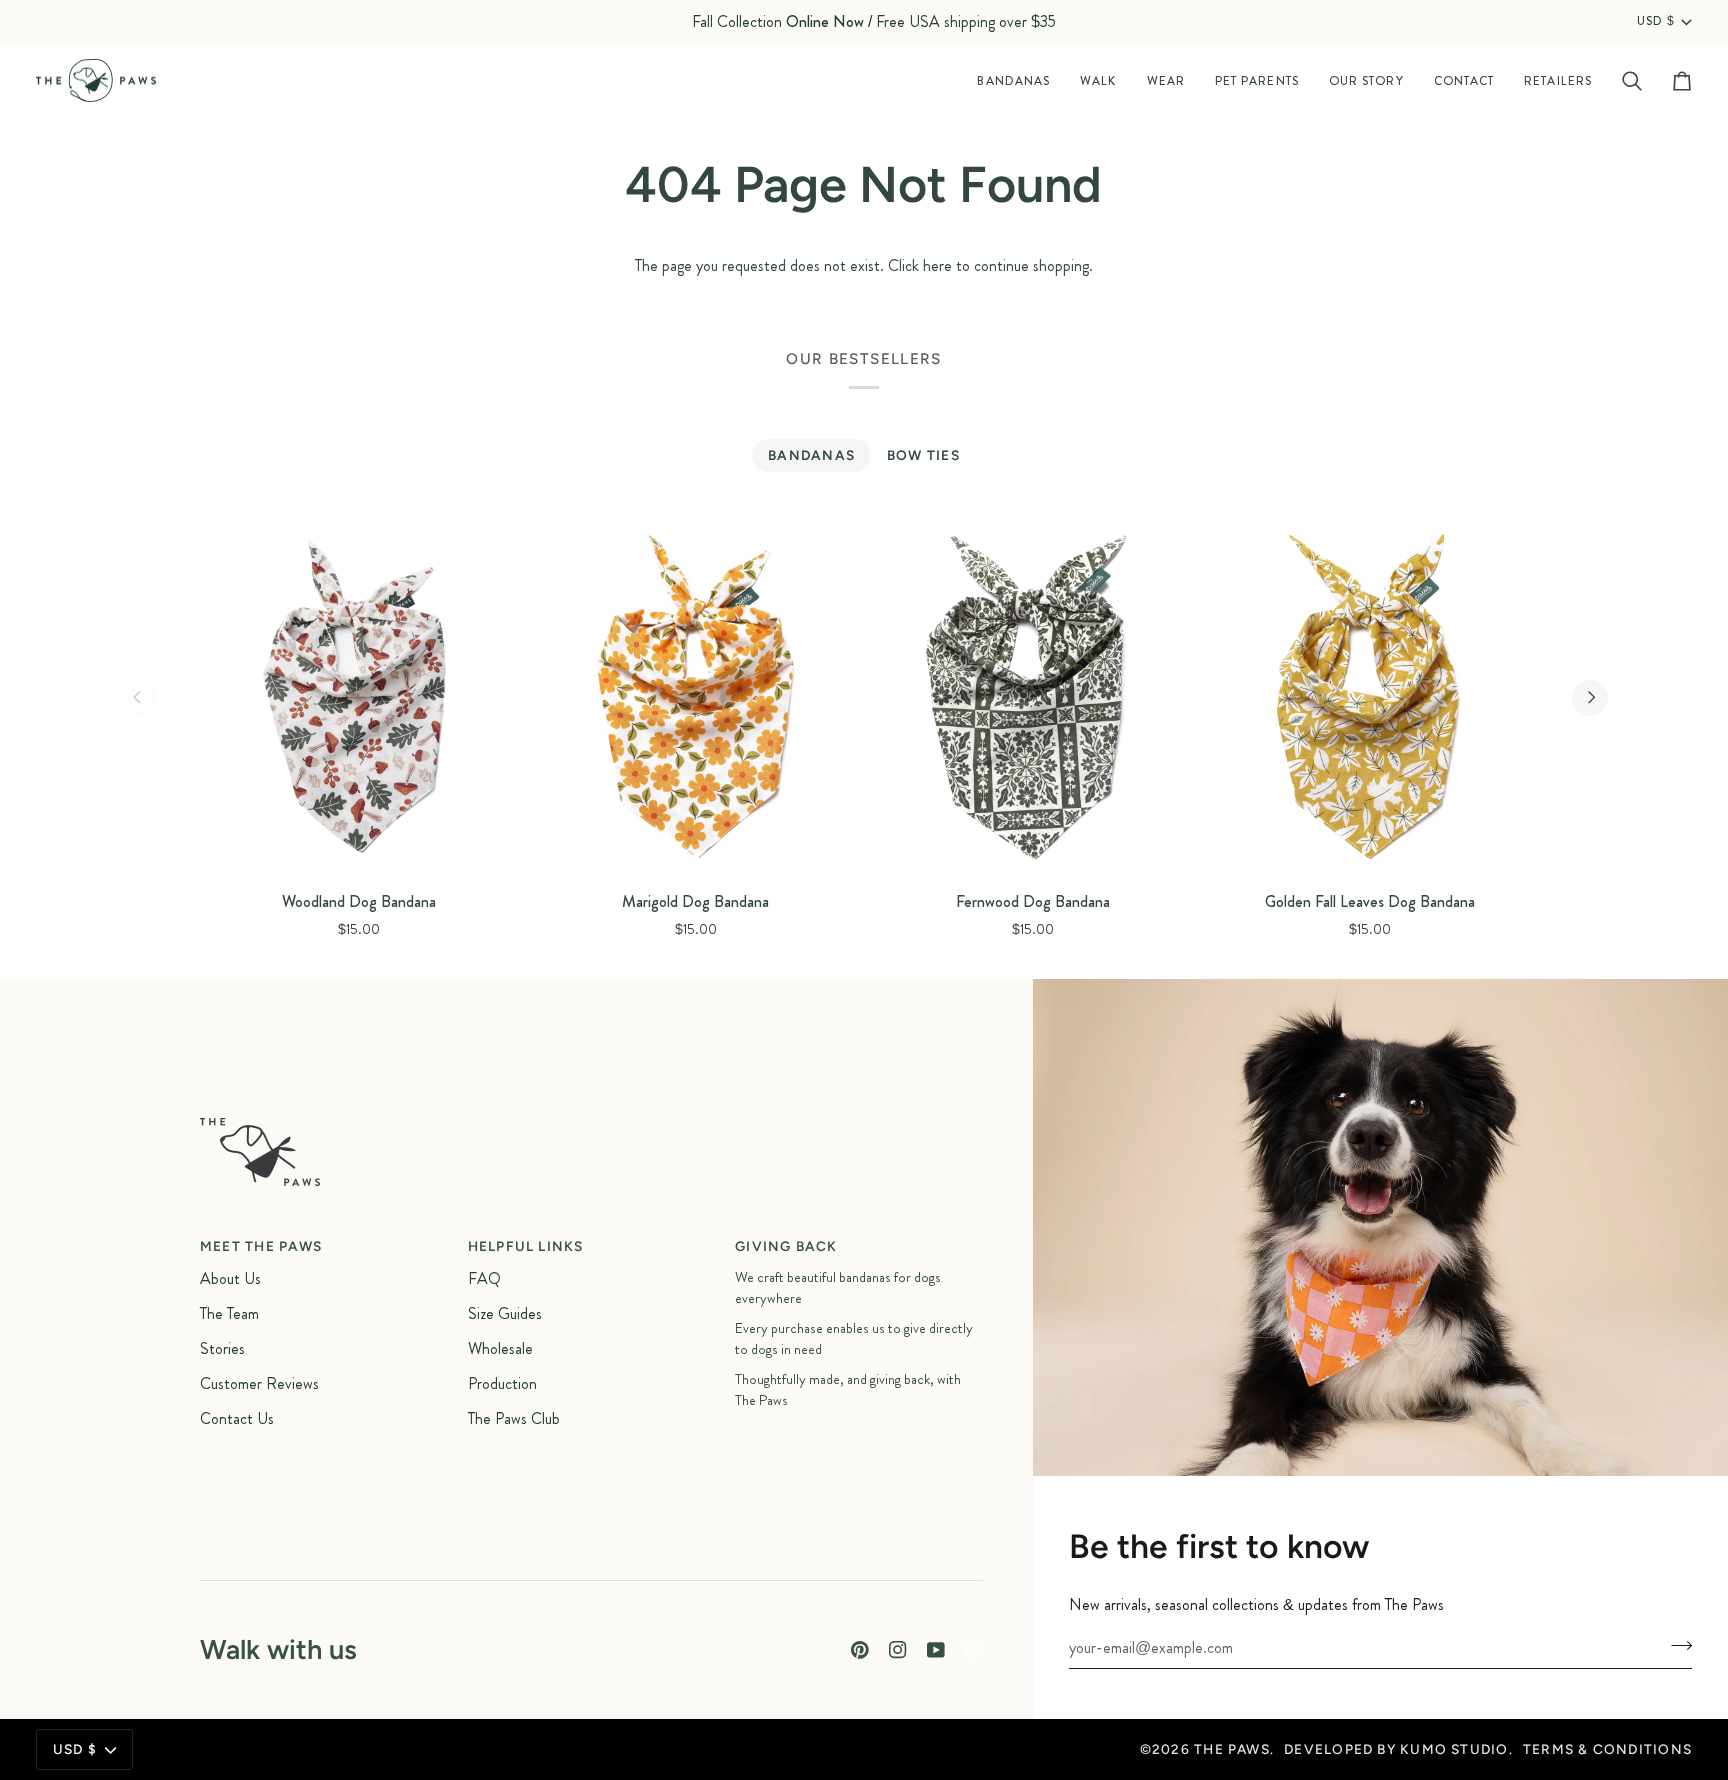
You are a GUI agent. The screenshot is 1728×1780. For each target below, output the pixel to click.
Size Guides (505, 1313)
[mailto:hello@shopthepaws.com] (974, 1650)
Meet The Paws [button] (261, 1246)
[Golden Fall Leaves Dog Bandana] (1369, 698)
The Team (229, 1313)
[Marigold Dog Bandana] (695, 698)
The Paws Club (514, 1418)
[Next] (1590, 698)
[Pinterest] (860, 1650)
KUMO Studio (1454, 1749)
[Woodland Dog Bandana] (358, 698)
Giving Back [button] (786, 1246)
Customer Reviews (259, 1383)
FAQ (484, 1278)
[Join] (1675, 1645)
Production (502, 1383)
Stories (222, 1348)
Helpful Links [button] (526, 1246)
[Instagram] (898, 1650)
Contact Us (237, 1418)
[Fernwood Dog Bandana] (1032, 698)
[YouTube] (936, 1650)
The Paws (1232, 1749)
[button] (1013, 81)
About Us (230, 1278)
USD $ (1656, 22)
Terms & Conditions (1607, 1749)
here (937, 265)
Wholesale (500, 1348)
